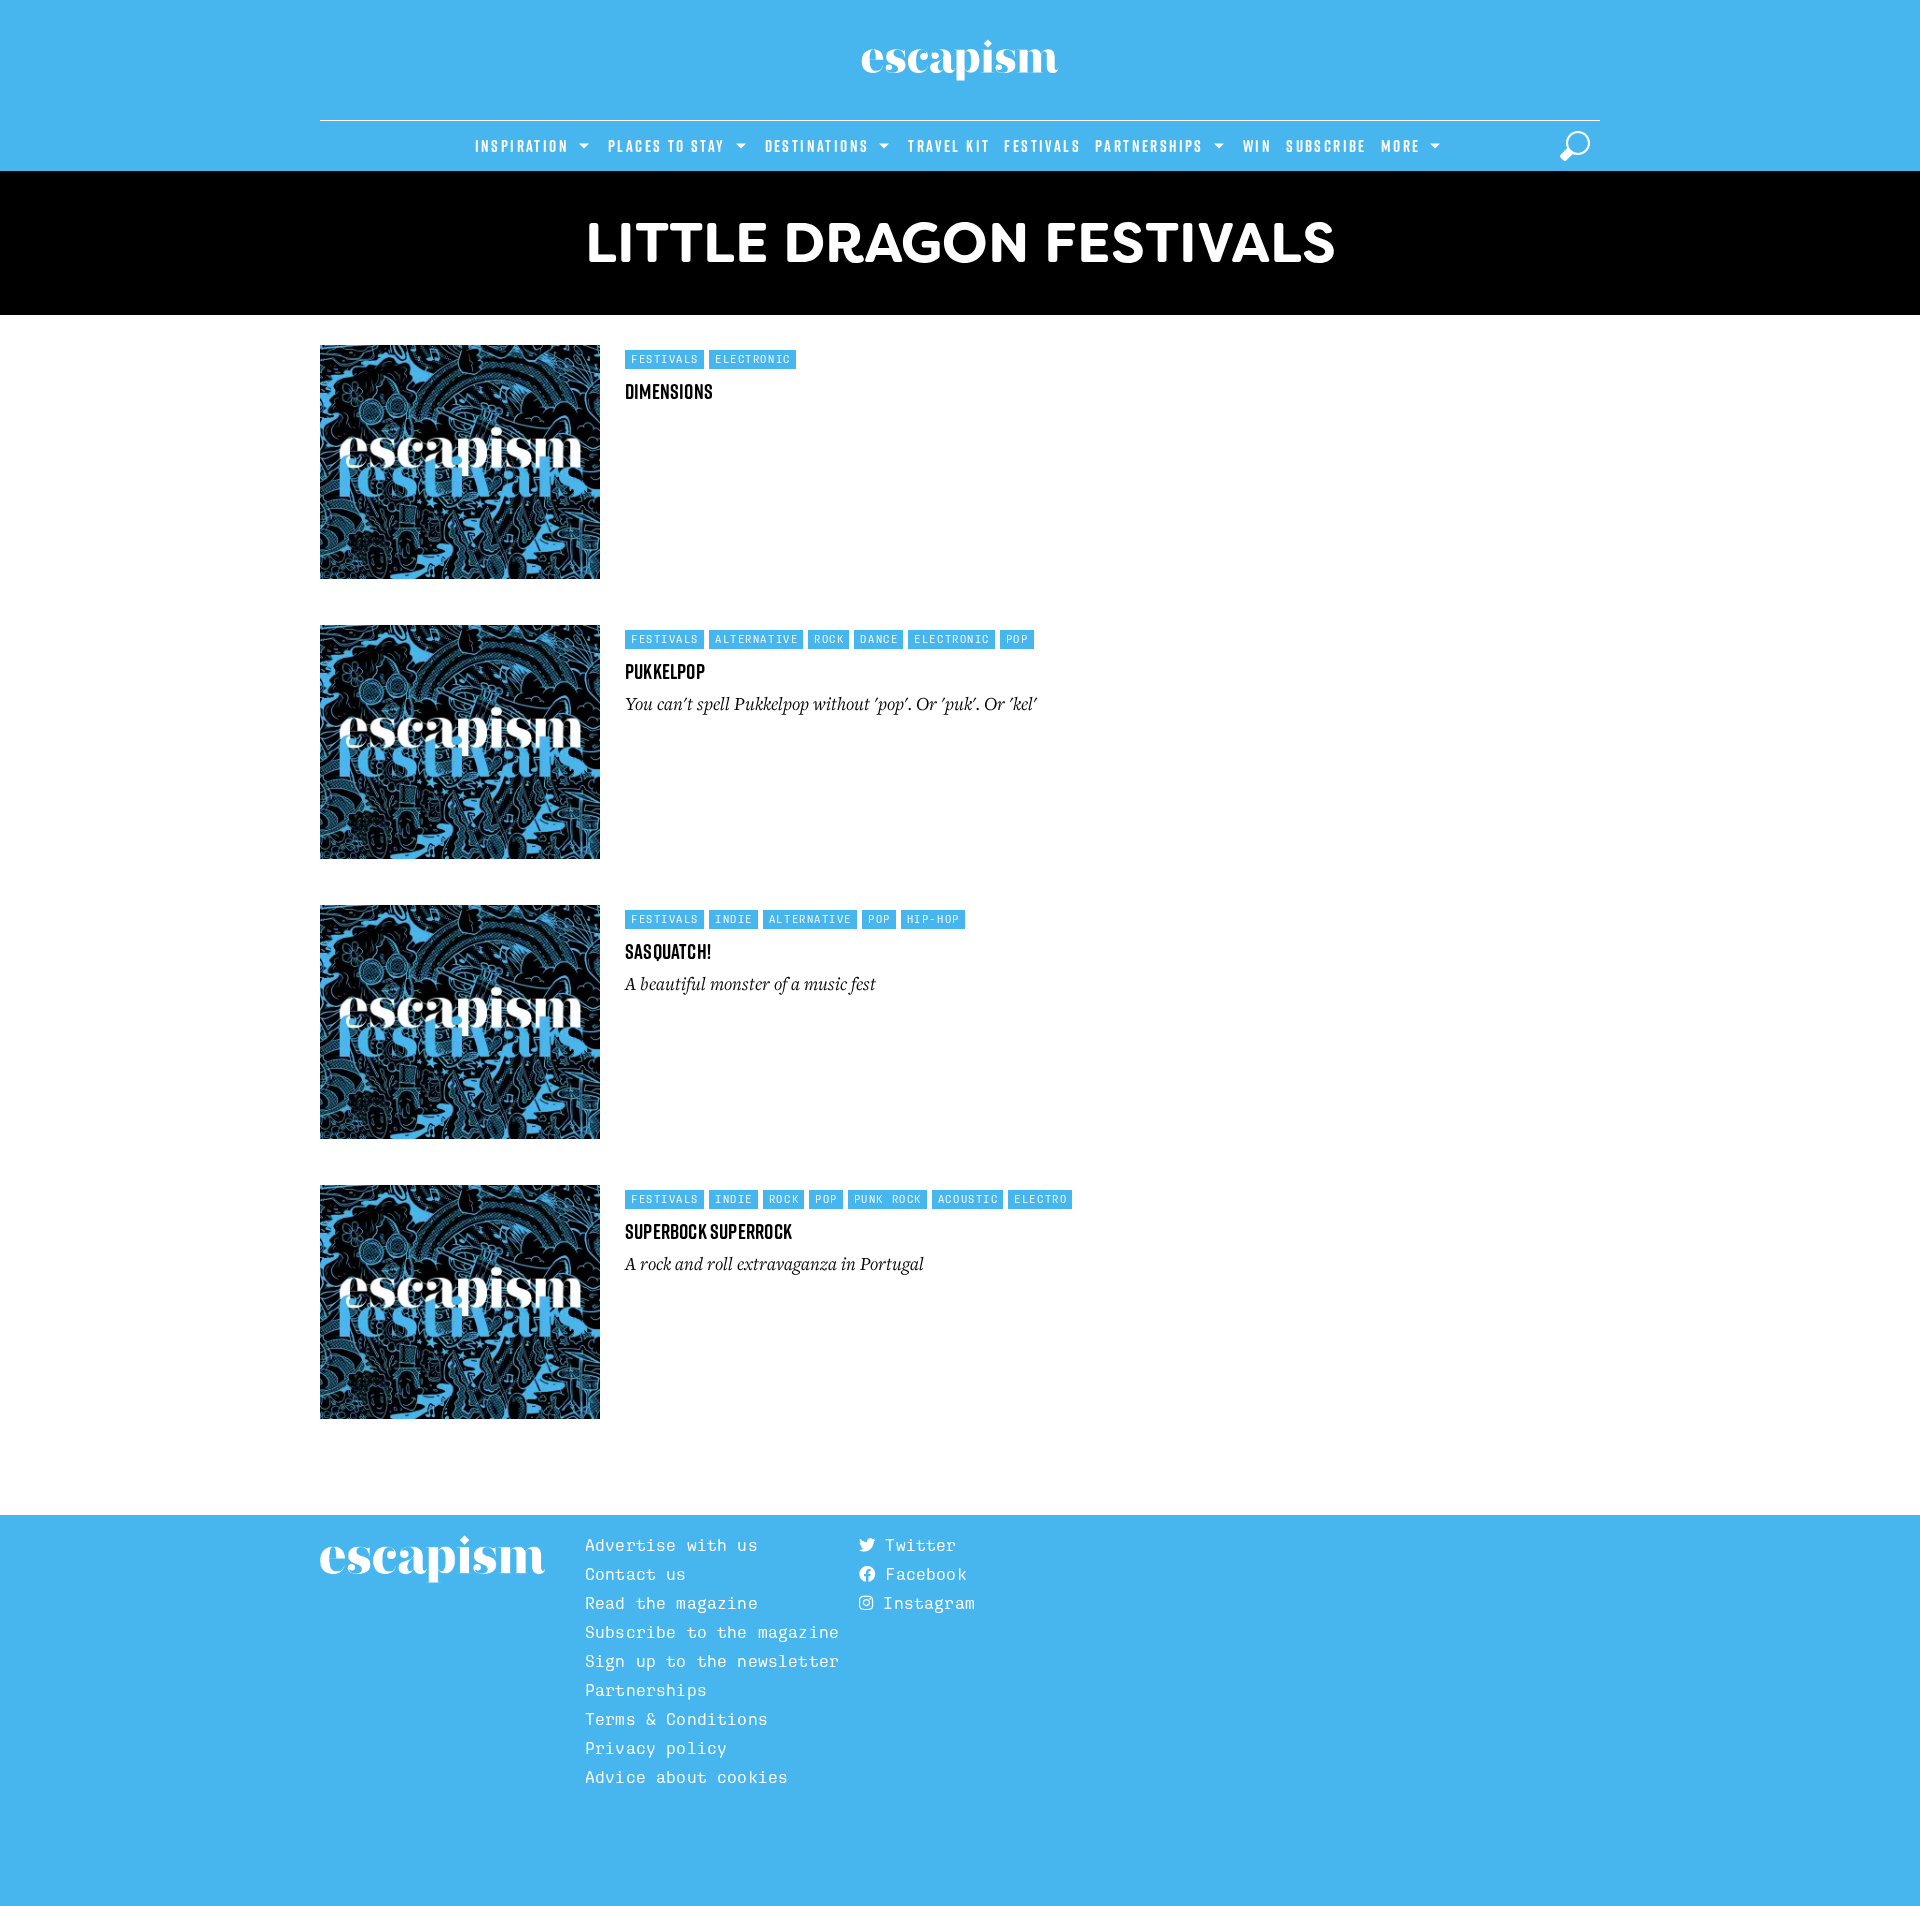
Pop (1017, 639)
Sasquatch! (668, 951)
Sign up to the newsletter (712, 1661)
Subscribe (1326, 146)
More (1401, 146)
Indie (734, 919)
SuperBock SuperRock (708, 1231)
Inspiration (522, 146)
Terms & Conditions (676, 1719)
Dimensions (669, 391)
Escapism (432, 1560)
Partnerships (1149, 146)
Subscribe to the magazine (712, 1632)
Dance (879, 639)
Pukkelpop (665, 671)
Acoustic (968, 1199)
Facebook (920, 1574)
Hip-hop (933, 919)
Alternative (756, 639)
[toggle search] (1575, 146)
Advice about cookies (686, 1777)
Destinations (817, 146)
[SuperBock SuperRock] (460, 1310)
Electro (1040, 1199)
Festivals (1042, 146)
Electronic (753, 359)
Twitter (915, 1545)
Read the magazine (671, 1603)
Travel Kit (949, 146)
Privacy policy (656, 1748)
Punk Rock (888, 1199)
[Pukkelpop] (460, 750)
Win (1257, 146)
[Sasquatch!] (460, 1030)
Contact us (636, 1574)
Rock (829, 639)
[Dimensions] (460, 470)
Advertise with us (671, 1545)
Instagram (924, 1603)
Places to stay (667, 146)
